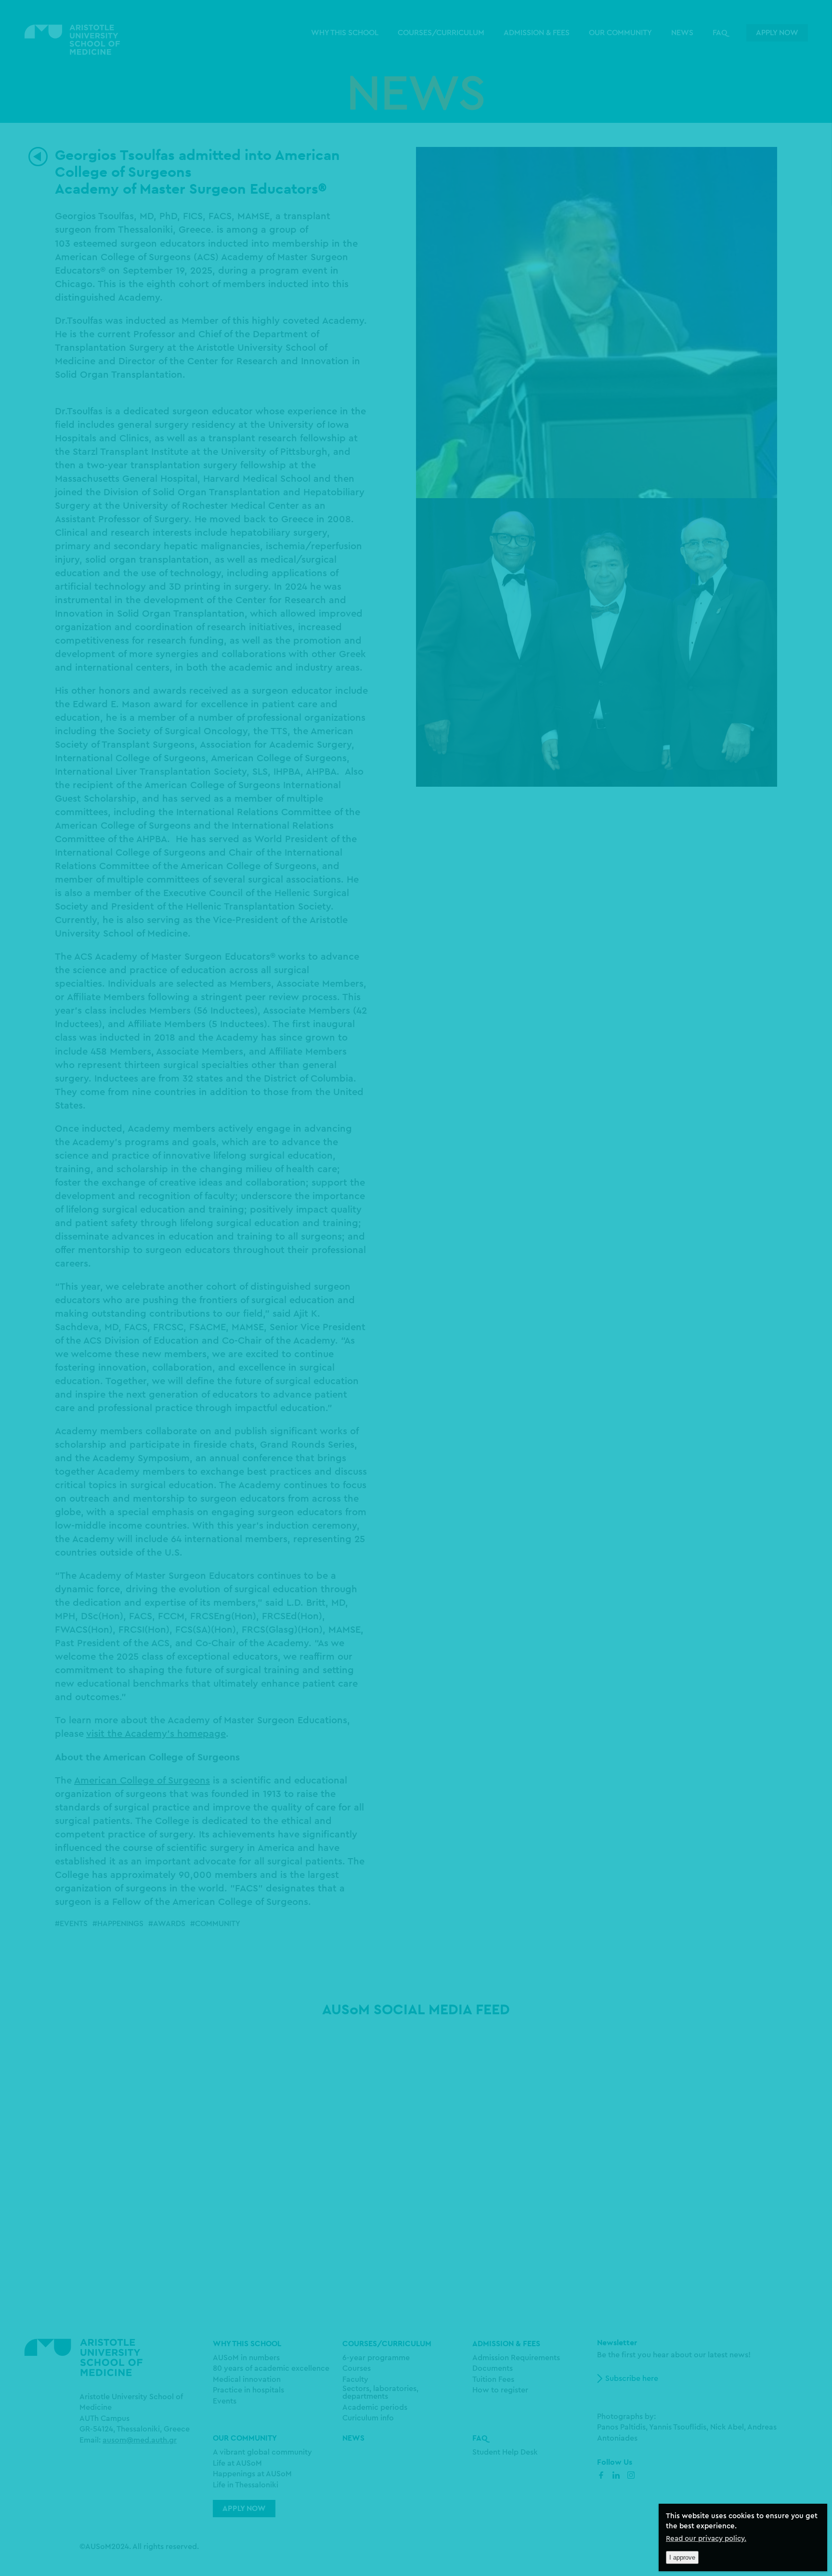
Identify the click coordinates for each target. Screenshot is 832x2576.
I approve (682, 2557)
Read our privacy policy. (706, 2539)
